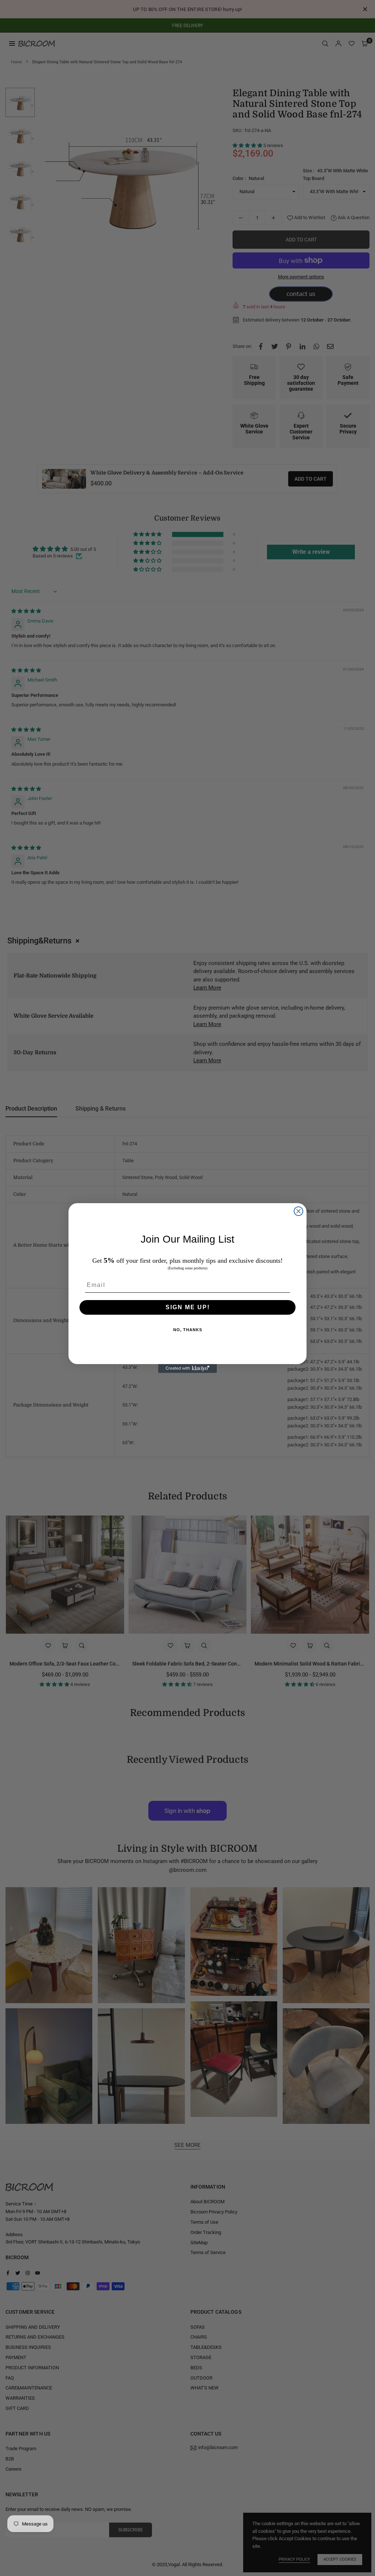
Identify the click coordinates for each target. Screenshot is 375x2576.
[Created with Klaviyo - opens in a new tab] (187, 1368)
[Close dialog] (298, 1211)
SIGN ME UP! (188, 1307)
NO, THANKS (188, 1330)
